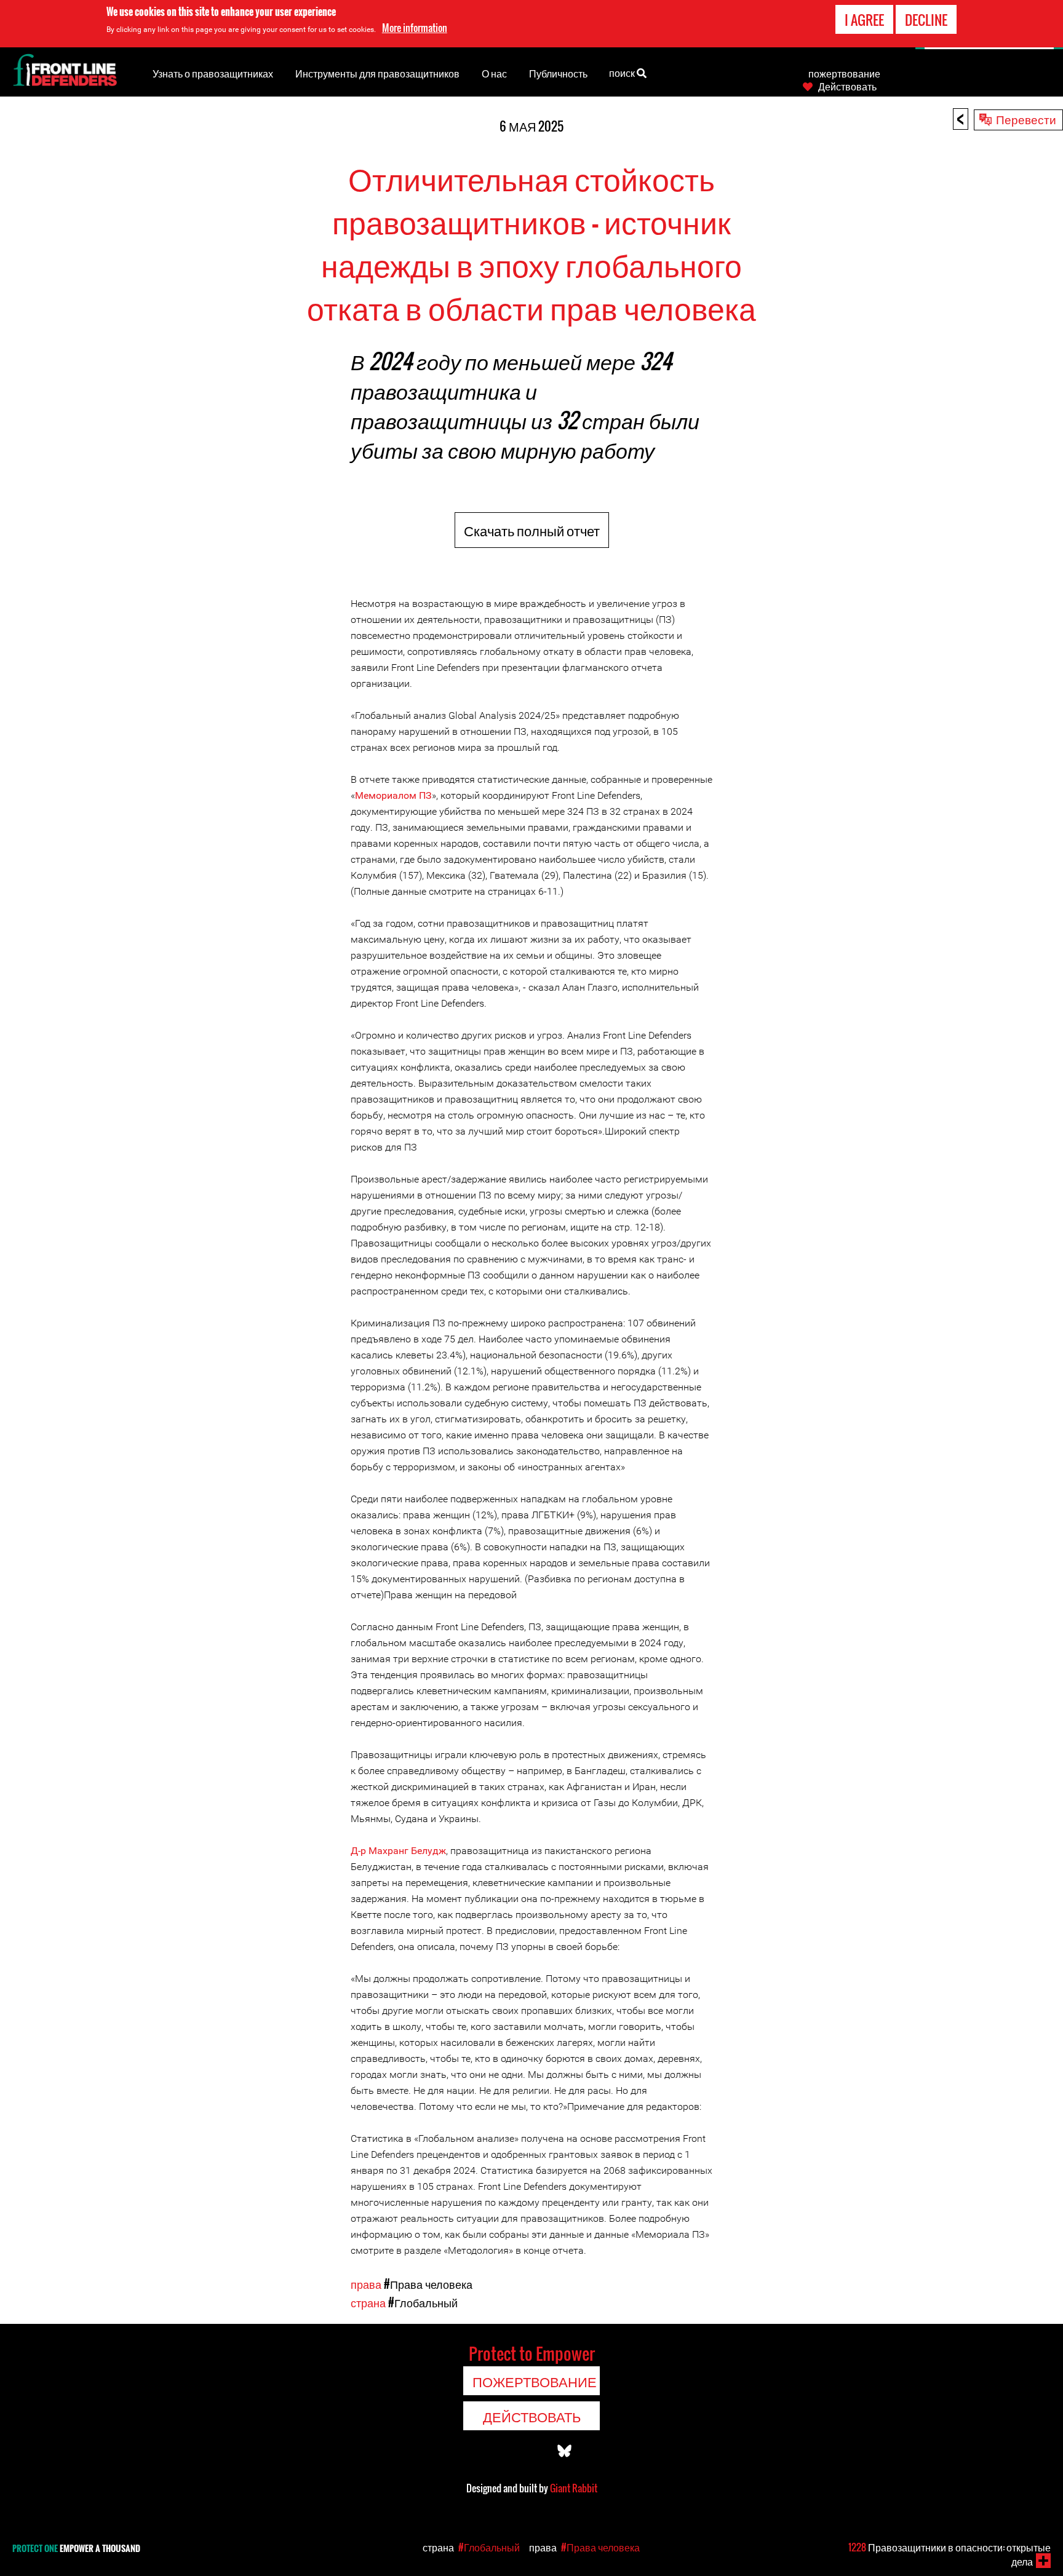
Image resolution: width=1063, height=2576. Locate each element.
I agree (864, 20)
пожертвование (844, 73)
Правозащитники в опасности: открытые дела (950, 2554)
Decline (926, 20)
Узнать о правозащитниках (213, 73)
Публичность (558, 73)
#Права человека (428, 2284)
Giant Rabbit (574, 2488)
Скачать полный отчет (532, 530)
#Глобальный (423, 2302)
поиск (623, 73)
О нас (494, 73)
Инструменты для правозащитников (377, 73)
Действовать (847, 86)
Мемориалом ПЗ (393, 795)
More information (415, 28)
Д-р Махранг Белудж (398, 1851)
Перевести (1026, 119)
